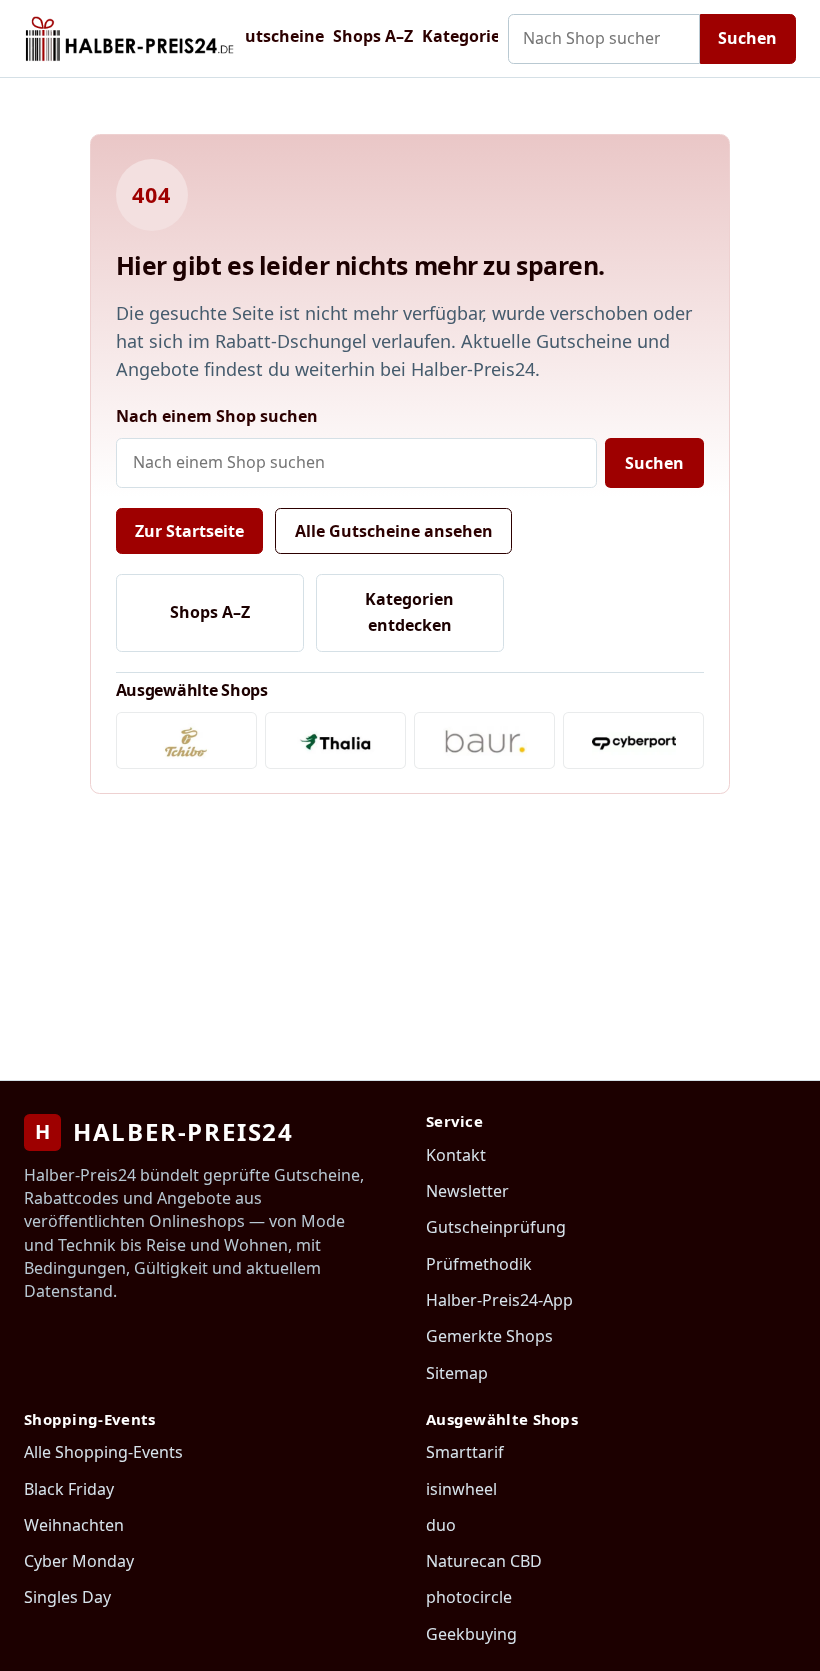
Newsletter (467, 1191)
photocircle (469, 1597)
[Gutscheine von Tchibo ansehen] (186, 740)
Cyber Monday (79, 1561)
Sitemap (457, 1373)
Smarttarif (465, 1452)
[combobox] (604, 39)
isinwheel (461, 1489)
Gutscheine (278, 36)
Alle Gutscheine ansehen (394, 531)
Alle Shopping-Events (103, 1452)
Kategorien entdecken (409, 612)
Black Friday (69, 1489)
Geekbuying (471, 1634)
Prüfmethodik (479, 1264)
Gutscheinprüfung (496, 1227)
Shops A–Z (373, 36)
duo (441, 1525)
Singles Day (67, 1597)
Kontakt (456, 1155)
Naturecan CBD (484, 1561)
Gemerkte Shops (489, 1336)
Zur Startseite (189, 531)
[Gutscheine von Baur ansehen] (484, 740)
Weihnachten (74, 1525)
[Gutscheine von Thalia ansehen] (335, 740)
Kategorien (466, 36)
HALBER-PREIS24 (164, 1131)
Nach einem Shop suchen (217, 416)
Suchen (747, 38)
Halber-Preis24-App (499, 1300)
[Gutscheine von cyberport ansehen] (633, 740)
